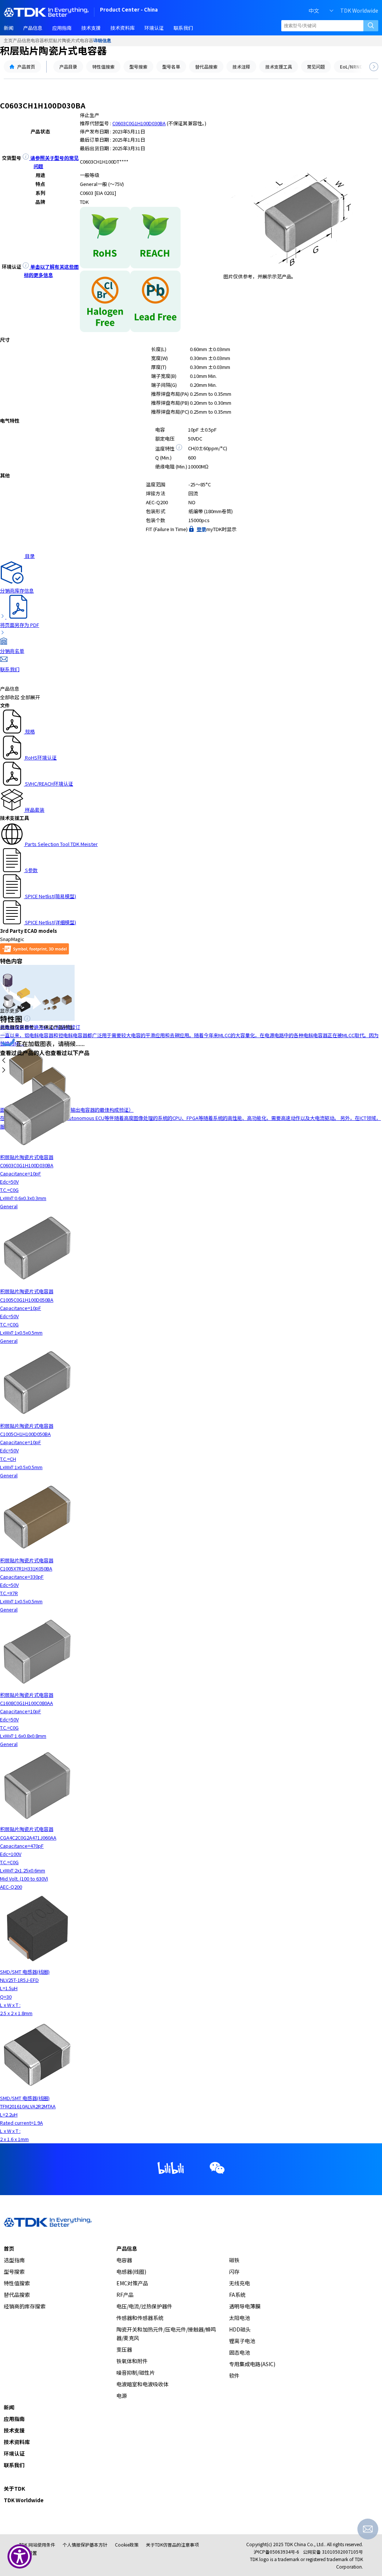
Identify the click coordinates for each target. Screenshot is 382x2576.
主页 (8, 41)
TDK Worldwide (359, 10)
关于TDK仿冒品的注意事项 (172, 2545)
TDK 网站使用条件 (37, 2545)
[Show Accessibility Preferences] (20, 2556)
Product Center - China (129, 10)
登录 (201, 529)
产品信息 (22, 41)
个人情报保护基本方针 (85, 2545)
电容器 (37, 41)
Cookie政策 (127, 2545)
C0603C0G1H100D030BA (139, 123)
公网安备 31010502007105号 (333, 2552)
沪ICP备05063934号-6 (276, 2552)
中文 (314, 10)
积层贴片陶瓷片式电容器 (69, 41)
